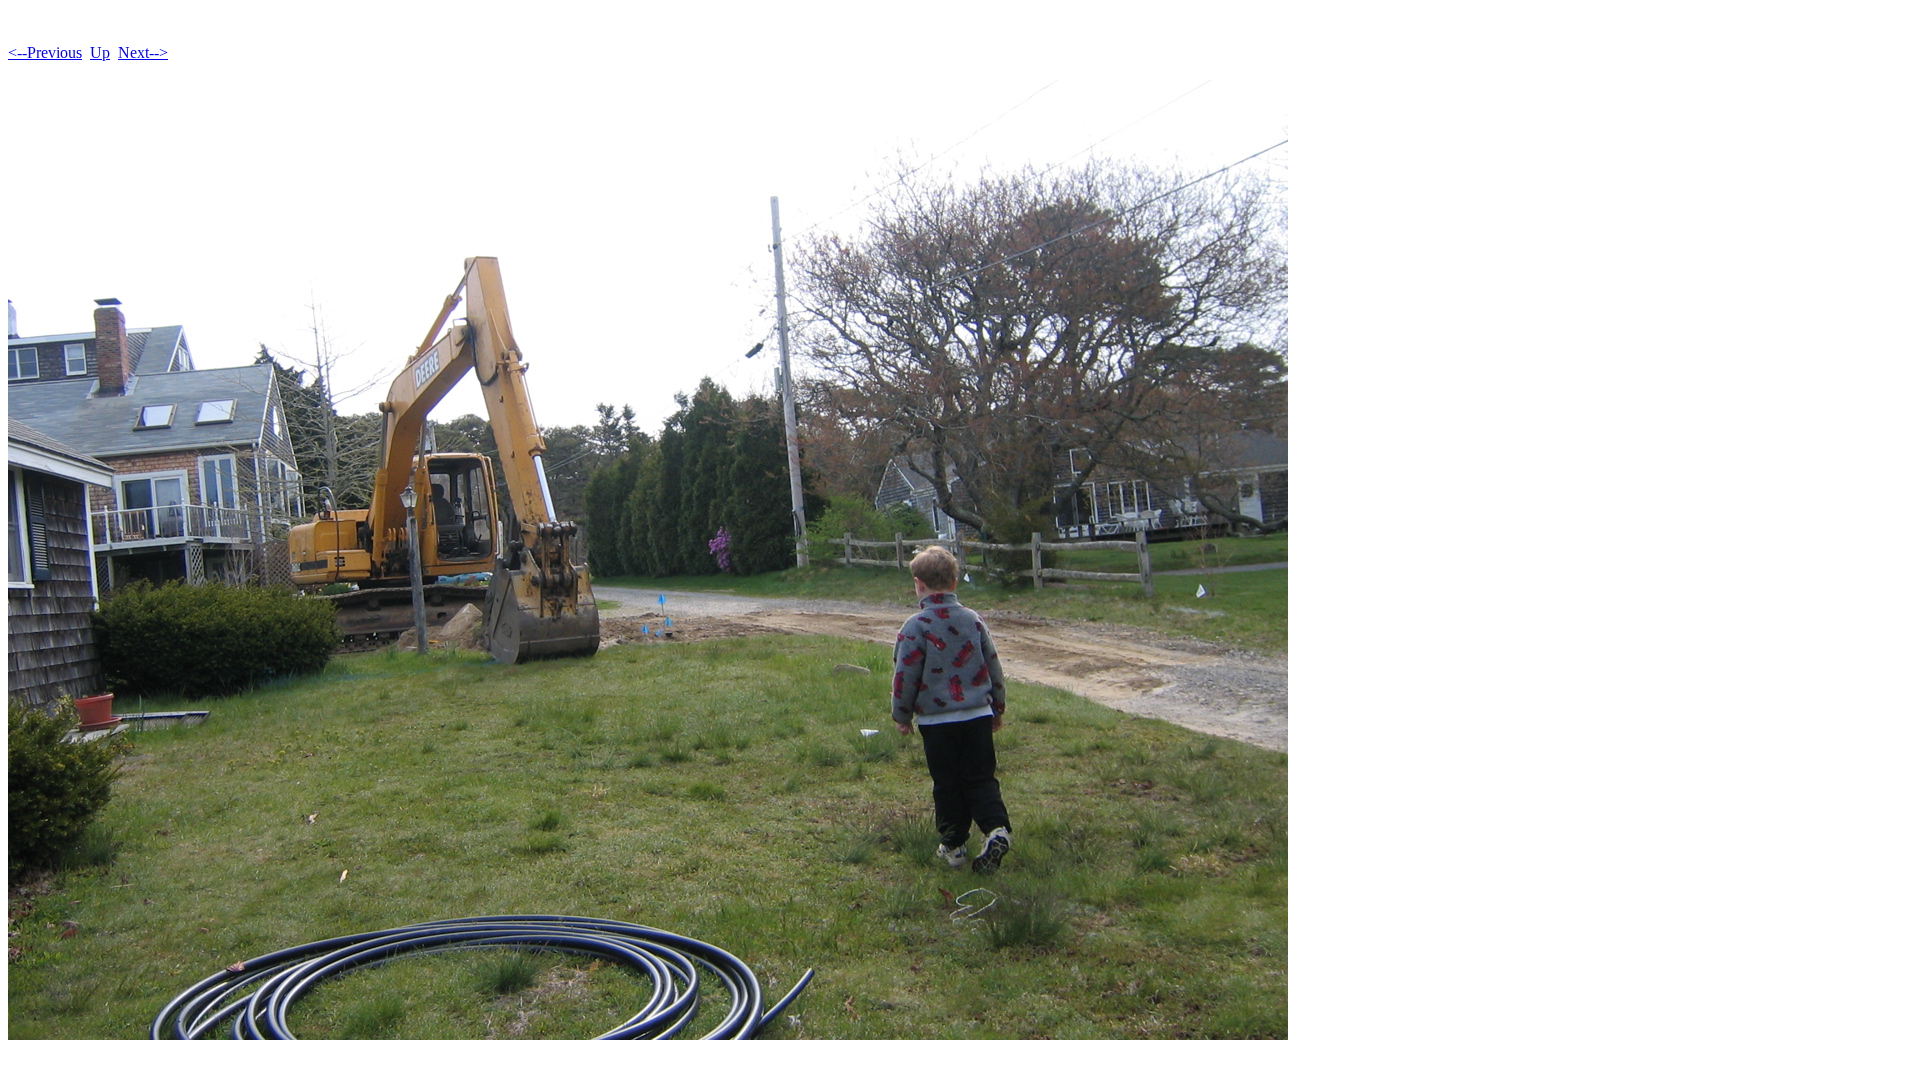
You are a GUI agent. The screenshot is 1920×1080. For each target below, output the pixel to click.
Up (100, 52)
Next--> (143, 52)
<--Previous (45, 52)
